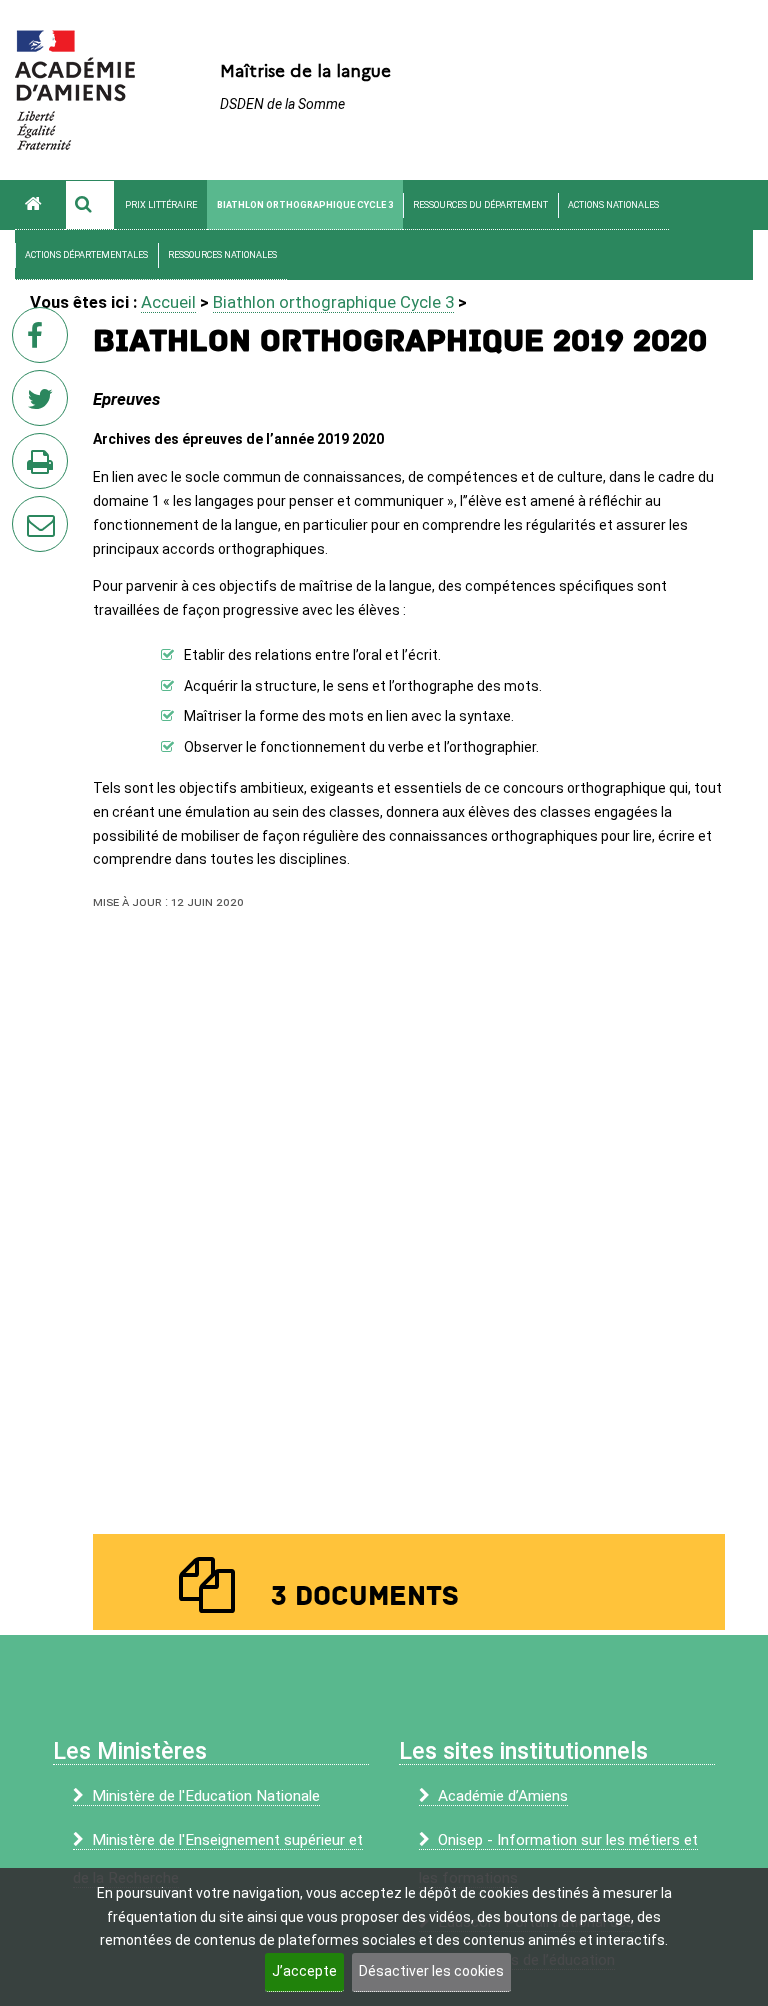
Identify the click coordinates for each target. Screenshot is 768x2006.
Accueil (168, 302)
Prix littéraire (161, 205)
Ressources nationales (222, 255)
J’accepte (304, 1971)
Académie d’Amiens (503, 1796)
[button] (90, 205)
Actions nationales (613, 205)
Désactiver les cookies (431, 1971)
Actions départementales (86, 255)
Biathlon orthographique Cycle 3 (305, 205)
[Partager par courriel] (27, 511)
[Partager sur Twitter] (44, 404)
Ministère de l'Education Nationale (206, 1796)
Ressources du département (480, 205)
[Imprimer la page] (44, 467)
